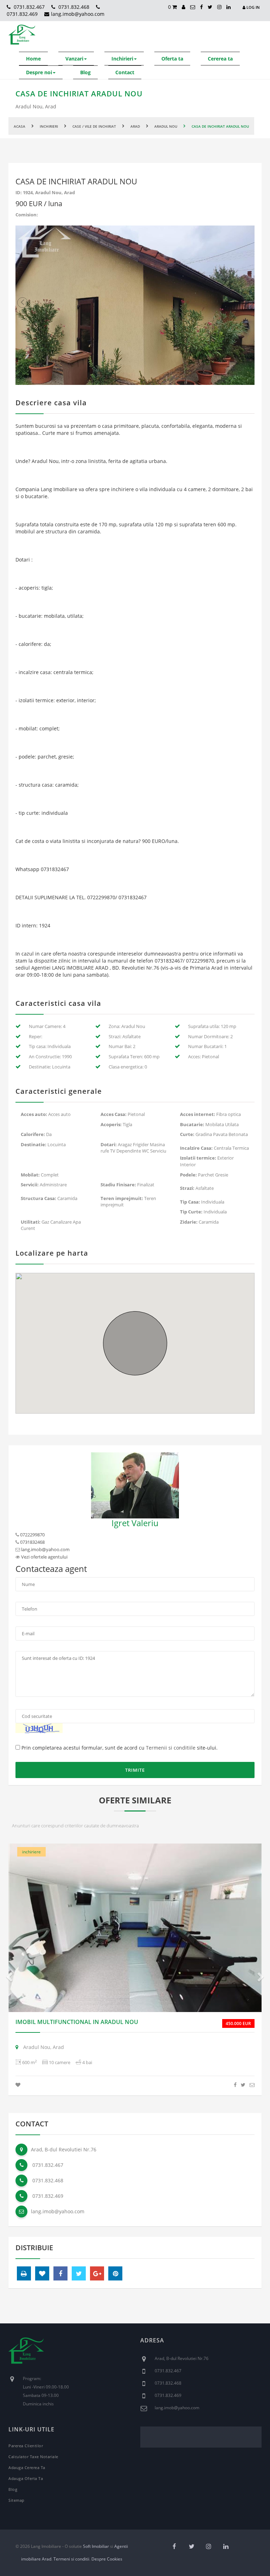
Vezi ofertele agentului (44, 1557)
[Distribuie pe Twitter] (243, 2085)
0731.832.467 (28, 7)
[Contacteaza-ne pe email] (193, 7)
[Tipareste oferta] (24, 2273)
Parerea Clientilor (26, 2446)
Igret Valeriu (135, 1523)
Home (33, 59)
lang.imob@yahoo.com (78, 14)
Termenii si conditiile (171, 1748)
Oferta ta (172, 59)
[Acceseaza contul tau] (184, 7)
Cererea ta (220, 59)
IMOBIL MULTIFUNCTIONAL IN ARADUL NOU (77, 2022)
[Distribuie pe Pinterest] (115, 2273)
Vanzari (74, 59)
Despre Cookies (107, 2559)
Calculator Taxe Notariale (33, 2457)
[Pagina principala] (22, 35)
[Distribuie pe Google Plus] (97, 2273)
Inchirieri (122, 59)
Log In (253, 7)
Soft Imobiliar (96, 2546)
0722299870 (32, 1535)
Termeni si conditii (71, 2559)
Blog (85, 72)
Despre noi (39, 72)
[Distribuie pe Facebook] (235, 2085)
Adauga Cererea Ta (27, 2467)
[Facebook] (201, 7)
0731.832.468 (73, 7)
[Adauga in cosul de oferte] (18, 2085)
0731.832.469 (47, 2196)
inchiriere (31, 1852)
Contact (125, 72)
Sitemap (17, 2500)
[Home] (26, 2356)
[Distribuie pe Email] (252, 2085)
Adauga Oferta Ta (26, 2478)
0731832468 (32, 1542)
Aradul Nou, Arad (43, 2047)
